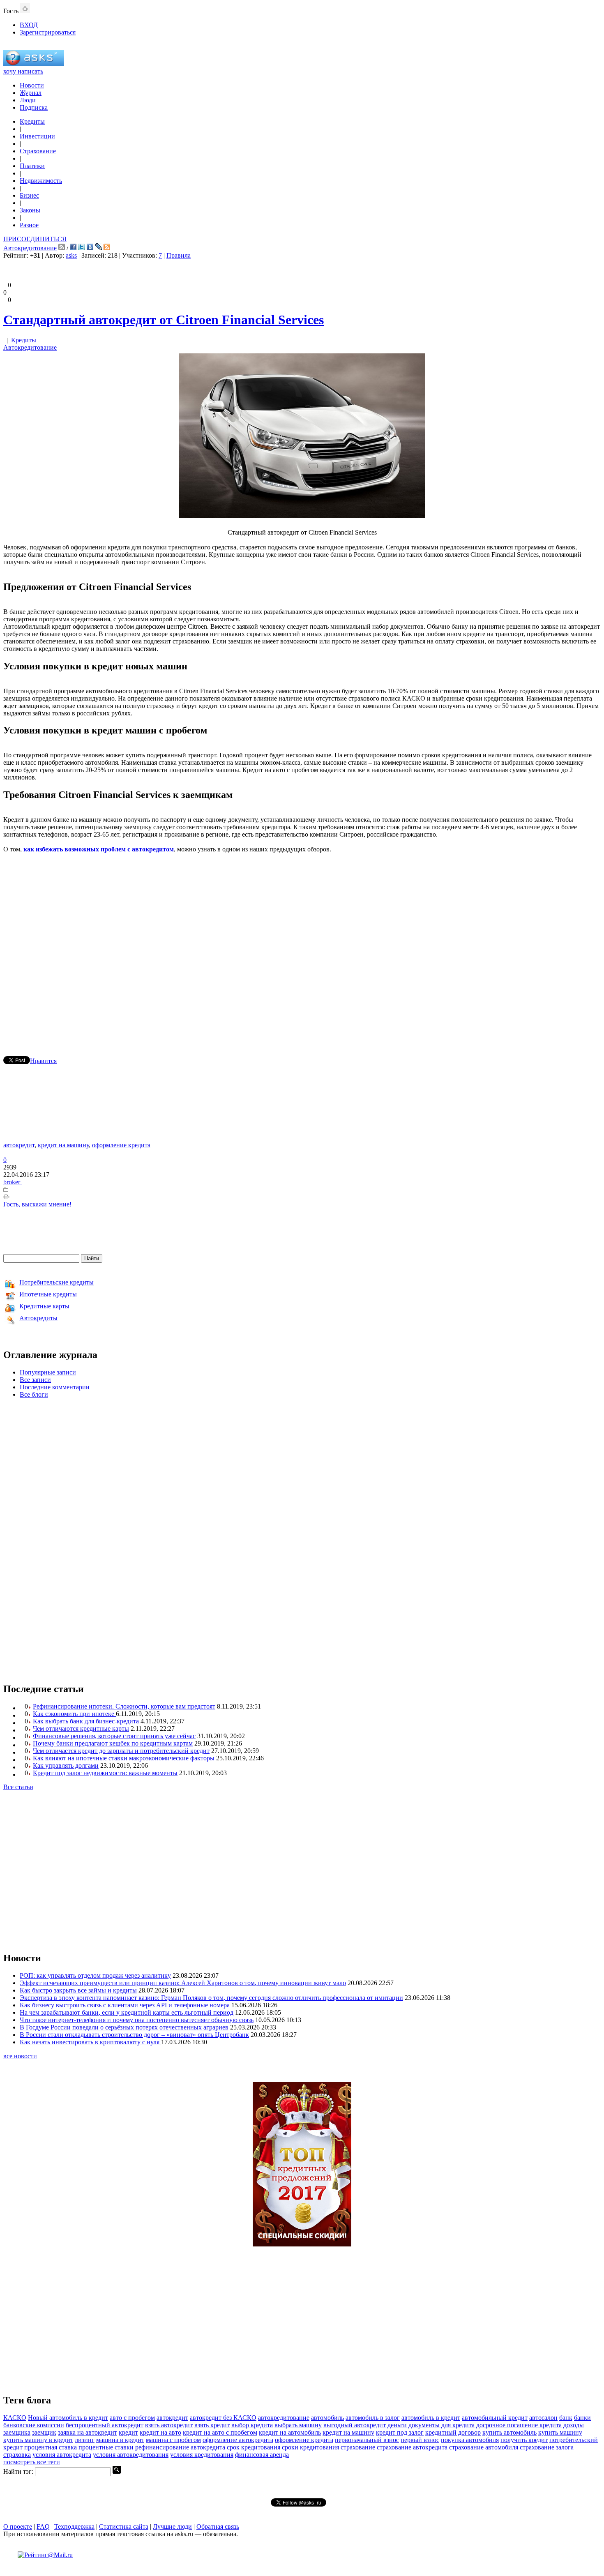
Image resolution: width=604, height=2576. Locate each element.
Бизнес (29, 195)
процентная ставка (51, 2447)
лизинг (85, 2440)
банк (566, 2418)
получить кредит (524, 2440)
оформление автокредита (238, 2440)
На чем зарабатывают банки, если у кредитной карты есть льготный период (127, 2012)
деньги (397, 2425)
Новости (32, 85)
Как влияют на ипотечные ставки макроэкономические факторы (124, 1758)
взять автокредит (169, 2425)
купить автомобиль (509, 2432)
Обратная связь (218, 2526)
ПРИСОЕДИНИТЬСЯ (35, 239)
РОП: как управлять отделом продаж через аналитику (95, 1975)
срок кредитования (254, 2447)
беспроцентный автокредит (105, 2425)
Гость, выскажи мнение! (37, 1204)
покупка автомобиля (470, 2440)
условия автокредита (62, 2455)
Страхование (38, 151)
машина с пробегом (173, 2440)
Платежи (32, 166)
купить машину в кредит (38, 2440)
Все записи (35, 1380)
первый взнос (420, 2440)
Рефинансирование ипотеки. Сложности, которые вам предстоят (124, 1706)
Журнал (31, 93)
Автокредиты (38, 1318)
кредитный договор (453, 2432)
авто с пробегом (132, 2418)
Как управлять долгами (66, 1765)
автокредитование (284, 2418)
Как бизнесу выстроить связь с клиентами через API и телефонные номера (125, 2005)
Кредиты (32, 121)
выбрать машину (298, 2425)
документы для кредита (441, 2425)
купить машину (560, 2432)
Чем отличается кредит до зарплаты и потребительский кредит (121, 1751)
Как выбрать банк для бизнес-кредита (86, 1721)
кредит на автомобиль (290, 2432)
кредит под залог (400, 2432)
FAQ (43, 2526)
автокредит (19, 1145)
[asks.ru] (34, 64)
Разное (29, 225)
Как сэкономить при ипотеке (74, 1714)
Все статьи (18, 1787)
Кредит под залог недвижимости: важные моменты (105, 1773)
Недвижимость (41, 181)
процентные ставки (106, 2447)
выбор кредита (252, 2425)
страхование (358, 2447)
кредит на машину (63, 1145)
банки (582, 2418)
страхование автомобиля (484, 2447)
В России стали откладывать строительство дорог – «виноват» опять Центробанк (134, 2035)
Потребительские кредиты (56, 1282)
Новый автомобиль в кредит (68, 2418)
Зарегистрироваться (48, 32)
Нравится (43, 1061)
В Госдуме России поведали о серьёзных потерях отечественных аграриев (124, 2027)
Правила (179, 255)
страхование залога (547, 2447)
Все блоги (34, 1394)
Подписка (34, 107)
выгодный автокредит (355, 2425)
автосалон (543, 2418)
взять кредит (212, 2425)
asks (71, 255)
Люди (28, 100)
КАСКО (15, 2418)
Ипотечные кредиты (48, 1294)
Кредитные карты (44, 1306)
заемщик (44, 2432)
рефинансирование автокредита (180, 2447)
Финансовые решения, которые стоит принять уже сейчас (114, 1736)
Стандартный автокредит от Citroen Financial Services (164, 320)
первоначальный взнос (367, 2440)
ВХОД (29, 25)
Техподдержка (74, 2526)
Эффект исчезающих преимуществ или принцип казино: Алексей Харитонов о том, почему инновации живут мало (183, 1983)
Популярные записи (48, 1372)
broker (13, 1182)
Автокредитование (30, 248)
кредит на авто (160, 2432)
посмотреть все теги (32, 2462)
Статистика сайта (124, 2526)
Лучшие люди (172, 2526)
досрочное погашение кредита (519, 2425)
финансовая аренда (262, 2455)
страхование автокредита (412, 2447)
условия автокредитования (131, 2455)
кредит (128, 2432)
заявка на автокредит (88, 2432)
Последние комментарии (55, 1387)
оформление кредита (121, 1145)
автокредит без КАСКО (223, 2418)
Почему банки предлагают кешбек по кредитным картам (113, 1743)
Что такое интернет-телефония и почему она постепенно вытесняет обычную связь (137, 2020)
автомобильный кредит (495, 2418)
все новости (20, 2056)
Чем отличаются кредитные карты (81, 1728)
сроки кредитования (310, 2447)
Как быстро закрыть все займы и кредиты (78, 1990)
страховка (17, 2455)
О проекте (18, 2526)
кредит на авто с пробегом (220, 2432)
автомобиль (327, 2418)
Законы (30, 210)
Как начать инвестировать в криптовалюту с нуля (90, 2042)
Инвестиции (37, 136)
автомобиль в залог (373, 2418)
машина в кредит (120, 2440)
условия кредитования (202, 2455)
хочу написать (23, 71)
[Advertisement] (302, 943)
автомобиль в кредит (431, 2418)
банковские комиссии (34, 2425)
